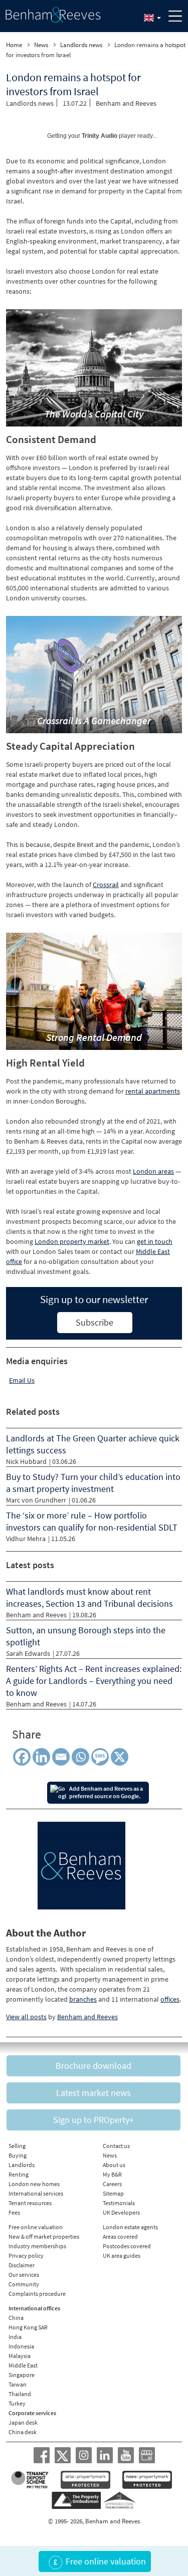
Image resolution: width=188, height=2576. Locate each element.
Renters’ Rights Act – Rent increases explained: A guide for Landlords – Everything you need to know (94, 1681)
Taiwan (18, 2384)
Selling (17, 2146)
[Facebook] (22, 1757)
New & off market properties (44, 2236)
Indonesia (21, 2346)
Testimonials (119, 2203)
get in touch (155, 1241)
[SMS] (102, 1757)
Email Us (22, 1380)
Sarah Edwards (28, 1653)
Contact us (116, 2146)
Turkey (17, 2403)
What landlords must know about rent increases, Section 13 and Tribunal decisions (89, 1597)
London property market (72, 1241)
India (15, 2337)
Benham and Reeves (126, 103)
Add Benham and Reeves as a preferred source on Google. (106, 1792)
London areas (153, 1171)
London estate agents (130, 2227)
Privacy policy (26, 2256)
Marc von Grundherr (36, 1500)
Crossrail (106, 885)
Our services (24, 2275)
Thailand (20, 2394)
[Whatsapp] (80, 1757)
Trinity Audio (100, 136)
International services (36, 2193)
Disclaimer (22, 2265)
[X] (122, 1757)
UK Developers (121, 2212)
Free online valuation (36, 2227)
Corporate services (32, 2413)
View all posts (26, 2017)
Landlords (22, 2165)
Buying (18, 2155)
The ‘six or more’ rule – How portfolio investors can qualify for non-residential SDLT (92, 1521)
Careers (112, 2184)
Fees (14, 2212)
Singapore (22, 2375)
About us (114, 2165)
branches (83, 1999)
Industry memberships (37, 2246)
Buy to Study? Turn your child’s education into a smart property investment (93, 1483)
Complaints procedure (37, 2294)
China (16, 2318)
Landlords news (81, 45)
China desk (23, 2432)
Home (14, 45)
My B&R (112, 2174)
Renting (19, 2174)
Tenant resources (30, 2203)
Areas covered (120, 2236)
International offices (34, 2308)
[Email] (61, 1757)
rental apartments (153, 1091)
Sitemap (113, 2193)
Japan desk (23, 2422)
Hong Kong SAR (28, 2327)
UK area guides (122, 2256)
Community (24, 2284)
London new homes (34, 2184)
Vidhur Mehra (26, 1539)
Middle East (23, 2365)
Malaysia (20, 2356)
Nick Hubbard (26, 1461)
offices (170, 1999)
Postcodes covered (127, 2246)
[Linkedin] (41, 1757)
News (41, 45)
